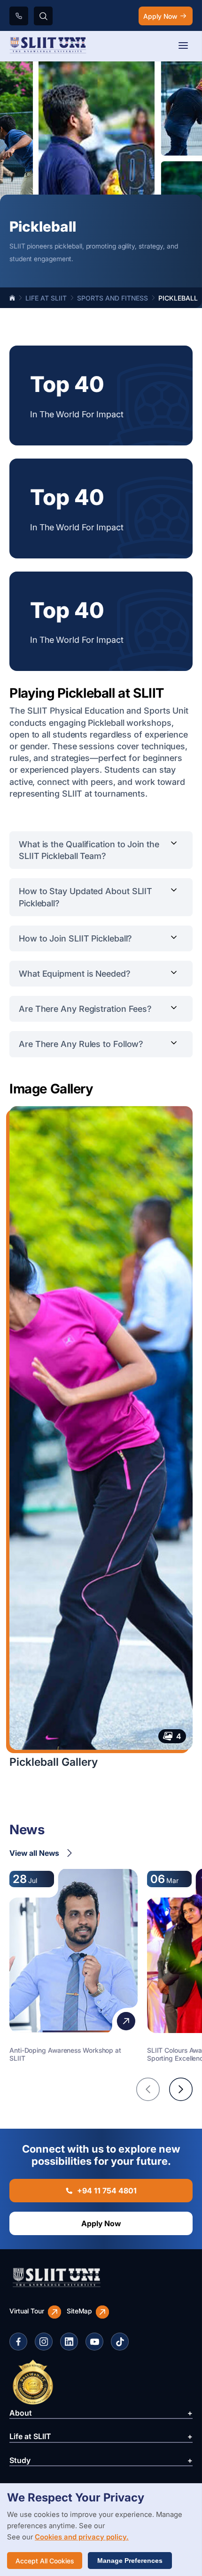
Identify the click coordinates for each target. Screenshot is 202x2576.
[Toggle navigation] (183, 46)
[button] (148, 2089)
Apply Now (160, 16)
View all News (34, 1853)
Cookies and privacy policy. (82, 2537)
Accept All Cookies (45, 2561)
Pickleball (178, 298)
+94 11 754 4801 (107, 2191)
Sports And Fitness (113, 298)
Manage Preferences (130, 2561)
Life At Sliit (46, 298)
